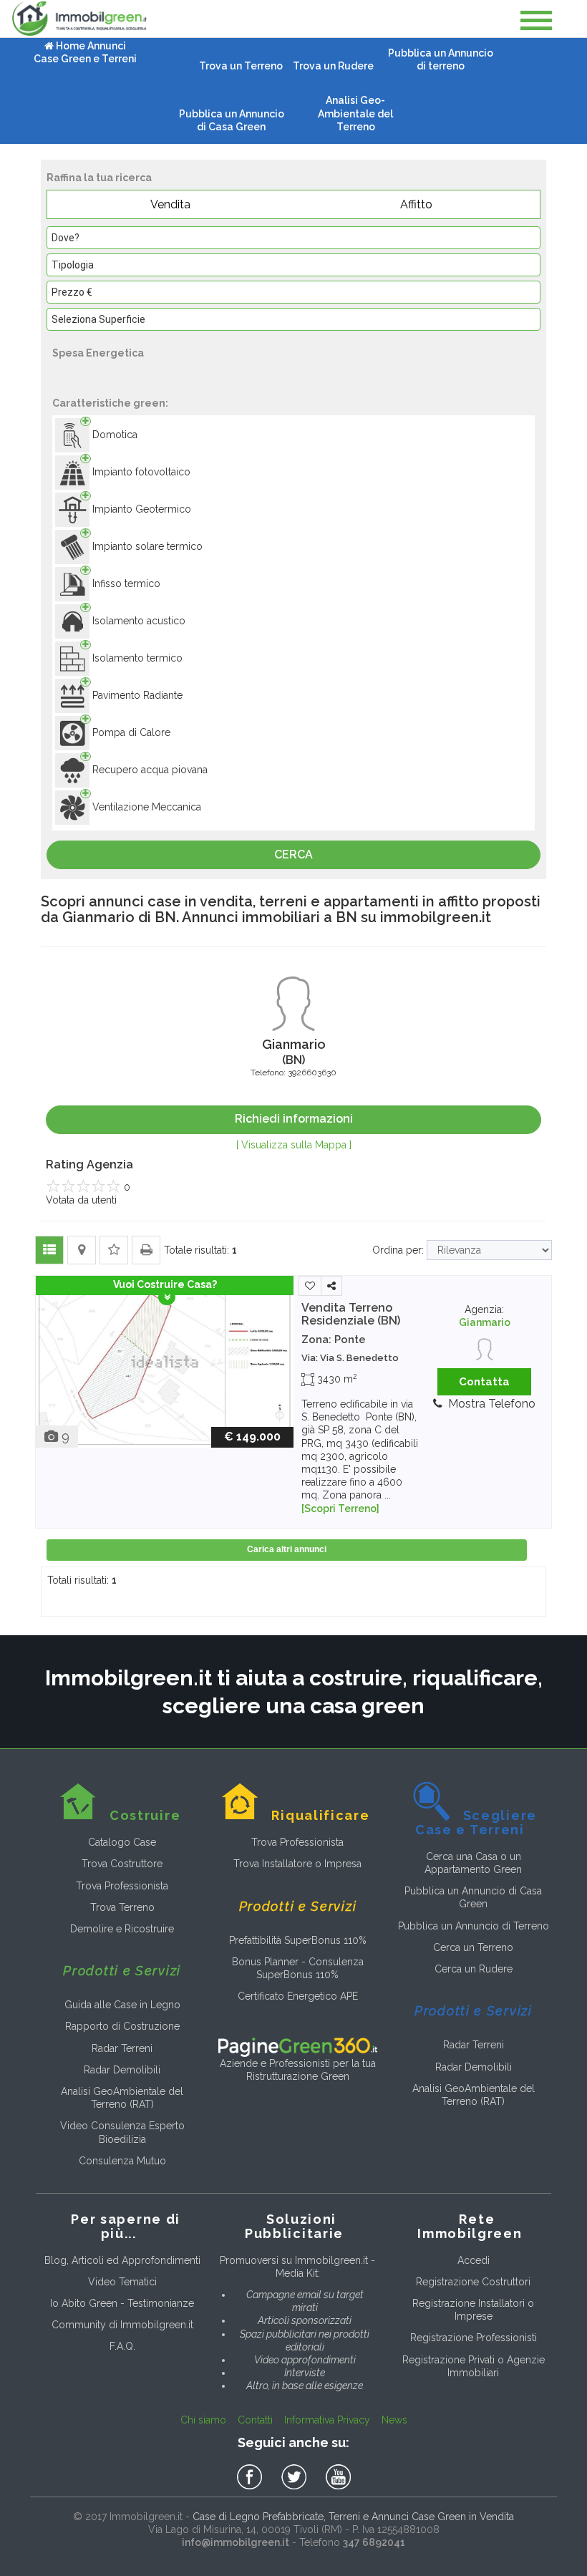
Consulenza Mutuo (122, 2161)
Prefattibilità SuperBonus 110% (298, 1940)
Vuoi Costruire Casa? (165, 1284)
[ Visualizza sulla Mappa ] (294, 1145)
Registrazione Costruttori (473, 2282)
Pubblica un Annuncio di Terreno (474, 1926)
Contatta (484, 1382)
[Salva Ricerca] (114, 1250)
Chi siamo (203, 2420)
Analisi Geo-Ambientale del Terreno (355, 113)
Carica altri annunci (287, 1549)
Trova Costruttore (122, 1864)
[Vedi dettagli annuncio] (165, 1361)
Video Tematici (122, 2282)
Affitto (416, 204)
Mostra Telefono (492, 1404)
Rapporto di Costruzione (122, 2026)
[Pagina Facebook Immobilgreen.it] (252, 2477)
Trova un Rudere (333, 66)
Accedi (474, 2260)
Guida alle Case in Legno (122, 2005)
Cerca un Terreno (473, 1947)
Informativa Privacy (327, 2420)
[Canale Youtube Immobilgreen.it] (338, 2477)
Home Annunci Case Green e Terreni (85, 52)
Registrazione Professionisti (474, 2338)
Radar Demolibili (122, 2070)
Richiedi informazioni (294, 1119)
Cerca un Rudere (474, 1969)
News (394, 2420)
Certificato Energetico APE (298, 1996)
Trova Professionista (122, 1886)
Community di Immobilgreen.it (122, 2325)
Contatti (255, 2420)
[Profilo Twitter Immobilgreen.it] (296, 2477)
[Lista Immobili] (49, 1250)
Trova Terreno (122, 1907)
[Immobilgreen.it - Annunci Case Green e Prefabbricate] (79, 19)
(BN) (351, 1314)
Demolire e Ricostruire (122, 1929)
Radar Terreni (122, 2048)
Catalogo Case (122, 1842)
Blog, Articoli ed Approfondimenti (122, 2260)
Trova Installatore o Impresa (297, 1864)
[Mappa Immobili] (82, 1250)
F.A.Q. (122, 2346)
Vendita (170, 204)
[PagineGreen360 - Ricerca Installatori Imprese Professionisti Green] (297, 2046)
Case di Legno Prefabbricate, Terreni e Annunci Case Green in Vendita (353, 2517)
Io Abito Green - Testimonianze (122, 2303)
